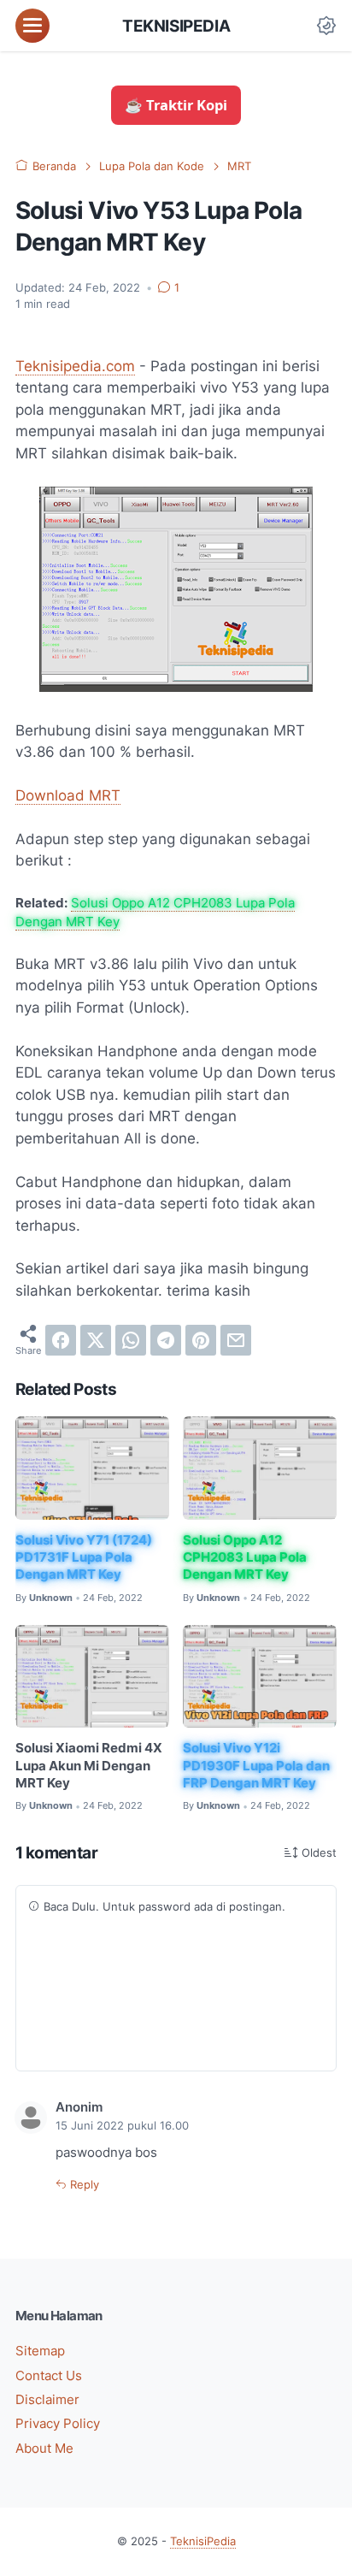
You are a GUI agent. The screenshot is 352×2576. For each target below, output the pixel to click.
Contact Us (49, 2376)
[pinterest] (201, 1340)
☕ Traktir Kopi (176, 105)
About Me (44, 2449)
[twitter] (96, 1340)
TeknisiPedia (176, 26)
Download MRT (68, 795)
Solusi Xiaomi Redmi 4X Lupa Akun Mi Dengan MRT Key (89, 1766)
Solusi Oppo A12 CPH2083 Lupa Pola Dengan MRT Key (245, 1558)
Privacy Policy (58, 2424)
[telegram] (166, 1340)
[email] (236, 1340)
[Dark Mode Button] (326, 26)
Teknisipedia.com (75, 366)
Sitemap (40, 2351)
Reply (83, 2185)
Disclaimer (47, 2400)
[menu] (32, 26)
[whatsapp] (131, 1340)
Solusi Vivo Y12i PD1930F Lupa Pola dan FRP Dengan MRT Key (256, 1766)
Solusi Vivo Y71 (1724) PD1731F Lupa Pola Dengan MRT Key (84, 1558)
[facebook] (61, 1340)
